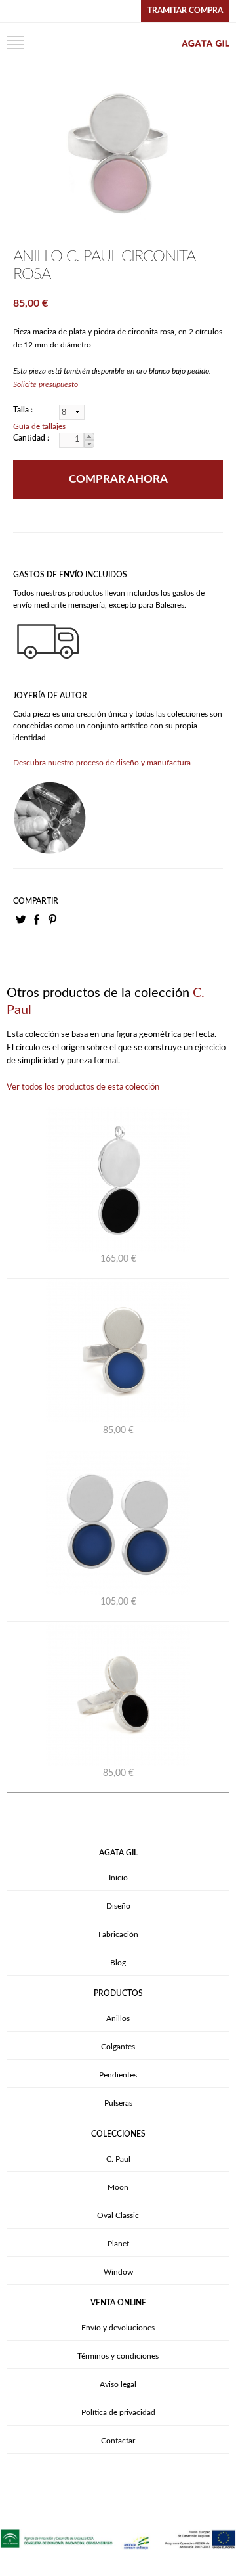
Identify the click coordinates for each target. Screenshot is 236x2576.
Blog (118, 1963)
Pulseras (118, 2103)
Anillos (118, 2018)
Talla (22, 410)
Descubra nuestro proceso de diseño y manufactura (102, 763)
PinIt (52, 920)
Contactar (118, 2441)
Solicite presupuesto (46, 384)
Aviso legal (118, 2384)
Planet (118, 2244)
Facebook (37, 920)
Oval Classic (118, 2215)
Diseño (118, 1906)
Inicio (118, 1878)
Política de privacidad (118, 2412)
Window (118, 2272)
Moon (118, 2187)
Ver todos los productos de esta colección (83, 1087)
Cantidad (30, 438)
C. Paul (118, 2159)
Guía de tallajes (39, 426)
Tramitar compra (185, 11)
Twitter (21, 920)
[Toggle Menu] (15, 43)
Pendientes (118, 2075)
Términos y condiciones (118, 2356)
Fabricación (118, 1934)
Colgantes (118, 2047)
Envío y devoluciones (118, 2328)
